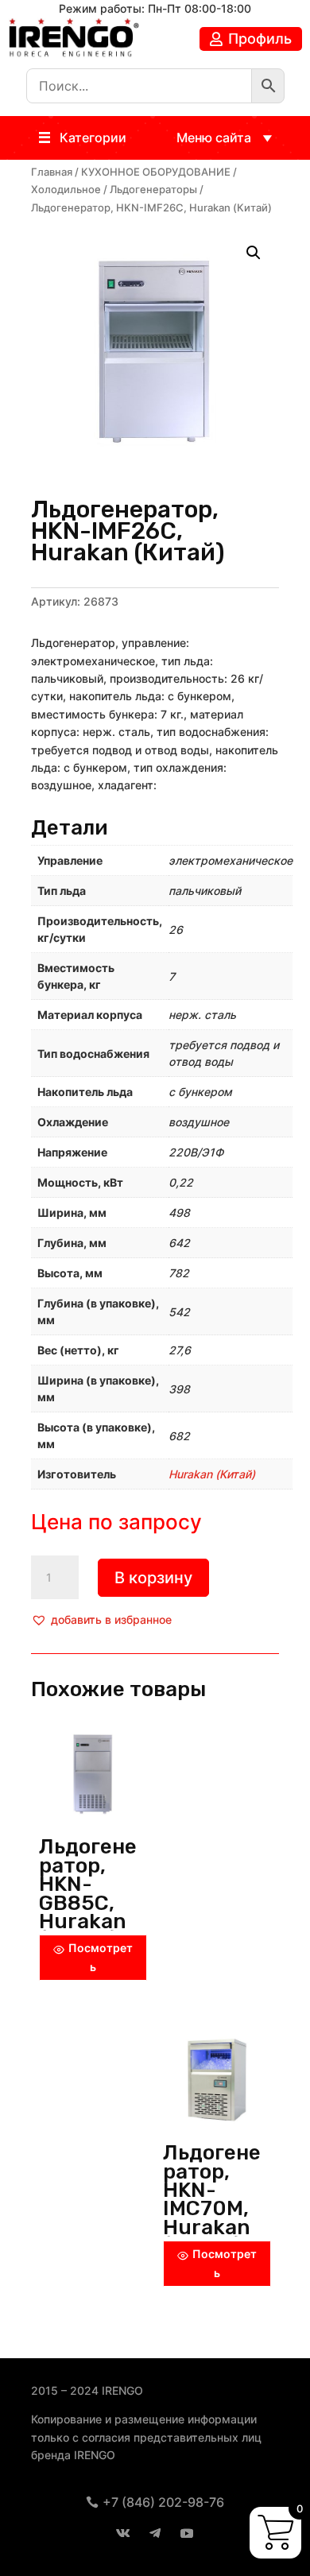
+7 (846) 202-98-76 (163, 2502)
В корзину (153, 1578)
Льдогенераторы (153, 190)
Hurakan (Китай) (212, 1474)
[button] (93, 138)
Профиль (260, 39)
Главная (52, 172)
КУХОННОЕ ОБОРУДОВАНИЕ (156, 172)
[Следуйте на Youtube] (187, 2533)
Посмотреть (101, 1957)
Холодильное (66, 190)
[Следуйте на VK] (123, 2533)
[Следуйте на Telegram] (155, 2533)
